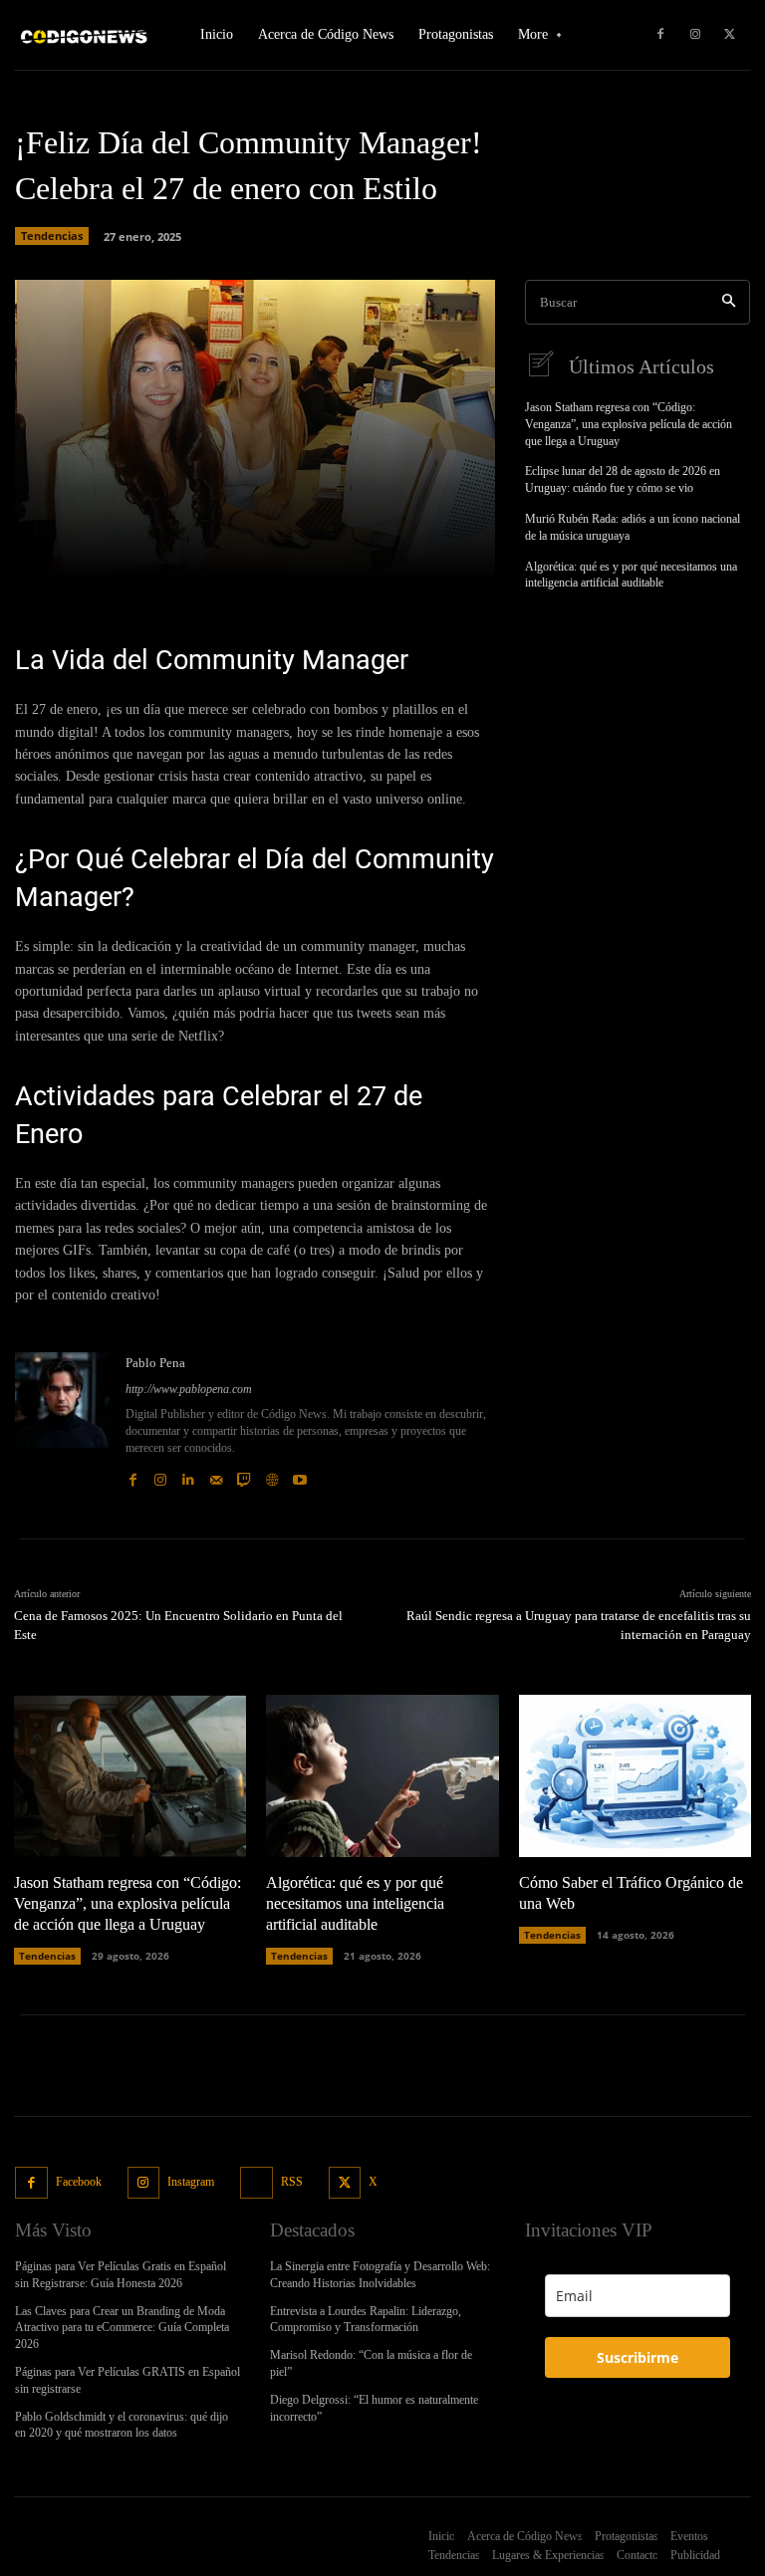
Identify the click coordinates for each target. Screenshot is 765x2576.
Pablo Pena (155, 1363)
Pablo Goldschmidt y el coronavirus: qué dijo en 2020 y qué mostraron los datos (122, 2425)
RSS (292, 2182)
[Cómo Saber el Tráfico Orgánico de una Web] (635, 1776)
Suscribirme (637, 2357)
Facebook (79, 2182)
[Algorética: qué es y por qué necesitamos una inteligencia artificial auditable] (382, 1776)
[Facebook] (660, 35)
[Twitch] (244, 1475)
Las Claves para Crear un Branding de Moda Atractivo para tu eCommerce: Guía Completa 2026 (122, 2328)
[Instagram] (695, 35)
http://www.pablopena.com (189, 1389)
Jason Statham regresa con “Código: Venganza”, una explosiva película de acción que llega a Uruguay (629, 424)
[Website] (272, 1475)
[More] (377, 552)
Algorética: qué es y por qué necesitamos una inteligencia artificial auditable (631, 575)
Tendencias (52, 235)
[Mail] (216, 1475)
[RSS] (256, 2183)
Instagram (191, 2182)
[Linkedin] (188, 1475)
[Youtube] (300, 1475)
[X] (730, 35)
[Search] (729, 302)
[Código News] (85, 35)
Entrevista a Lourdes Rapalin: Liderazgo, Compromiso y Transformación (366, 2320)
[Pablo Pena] (63, 1420)
